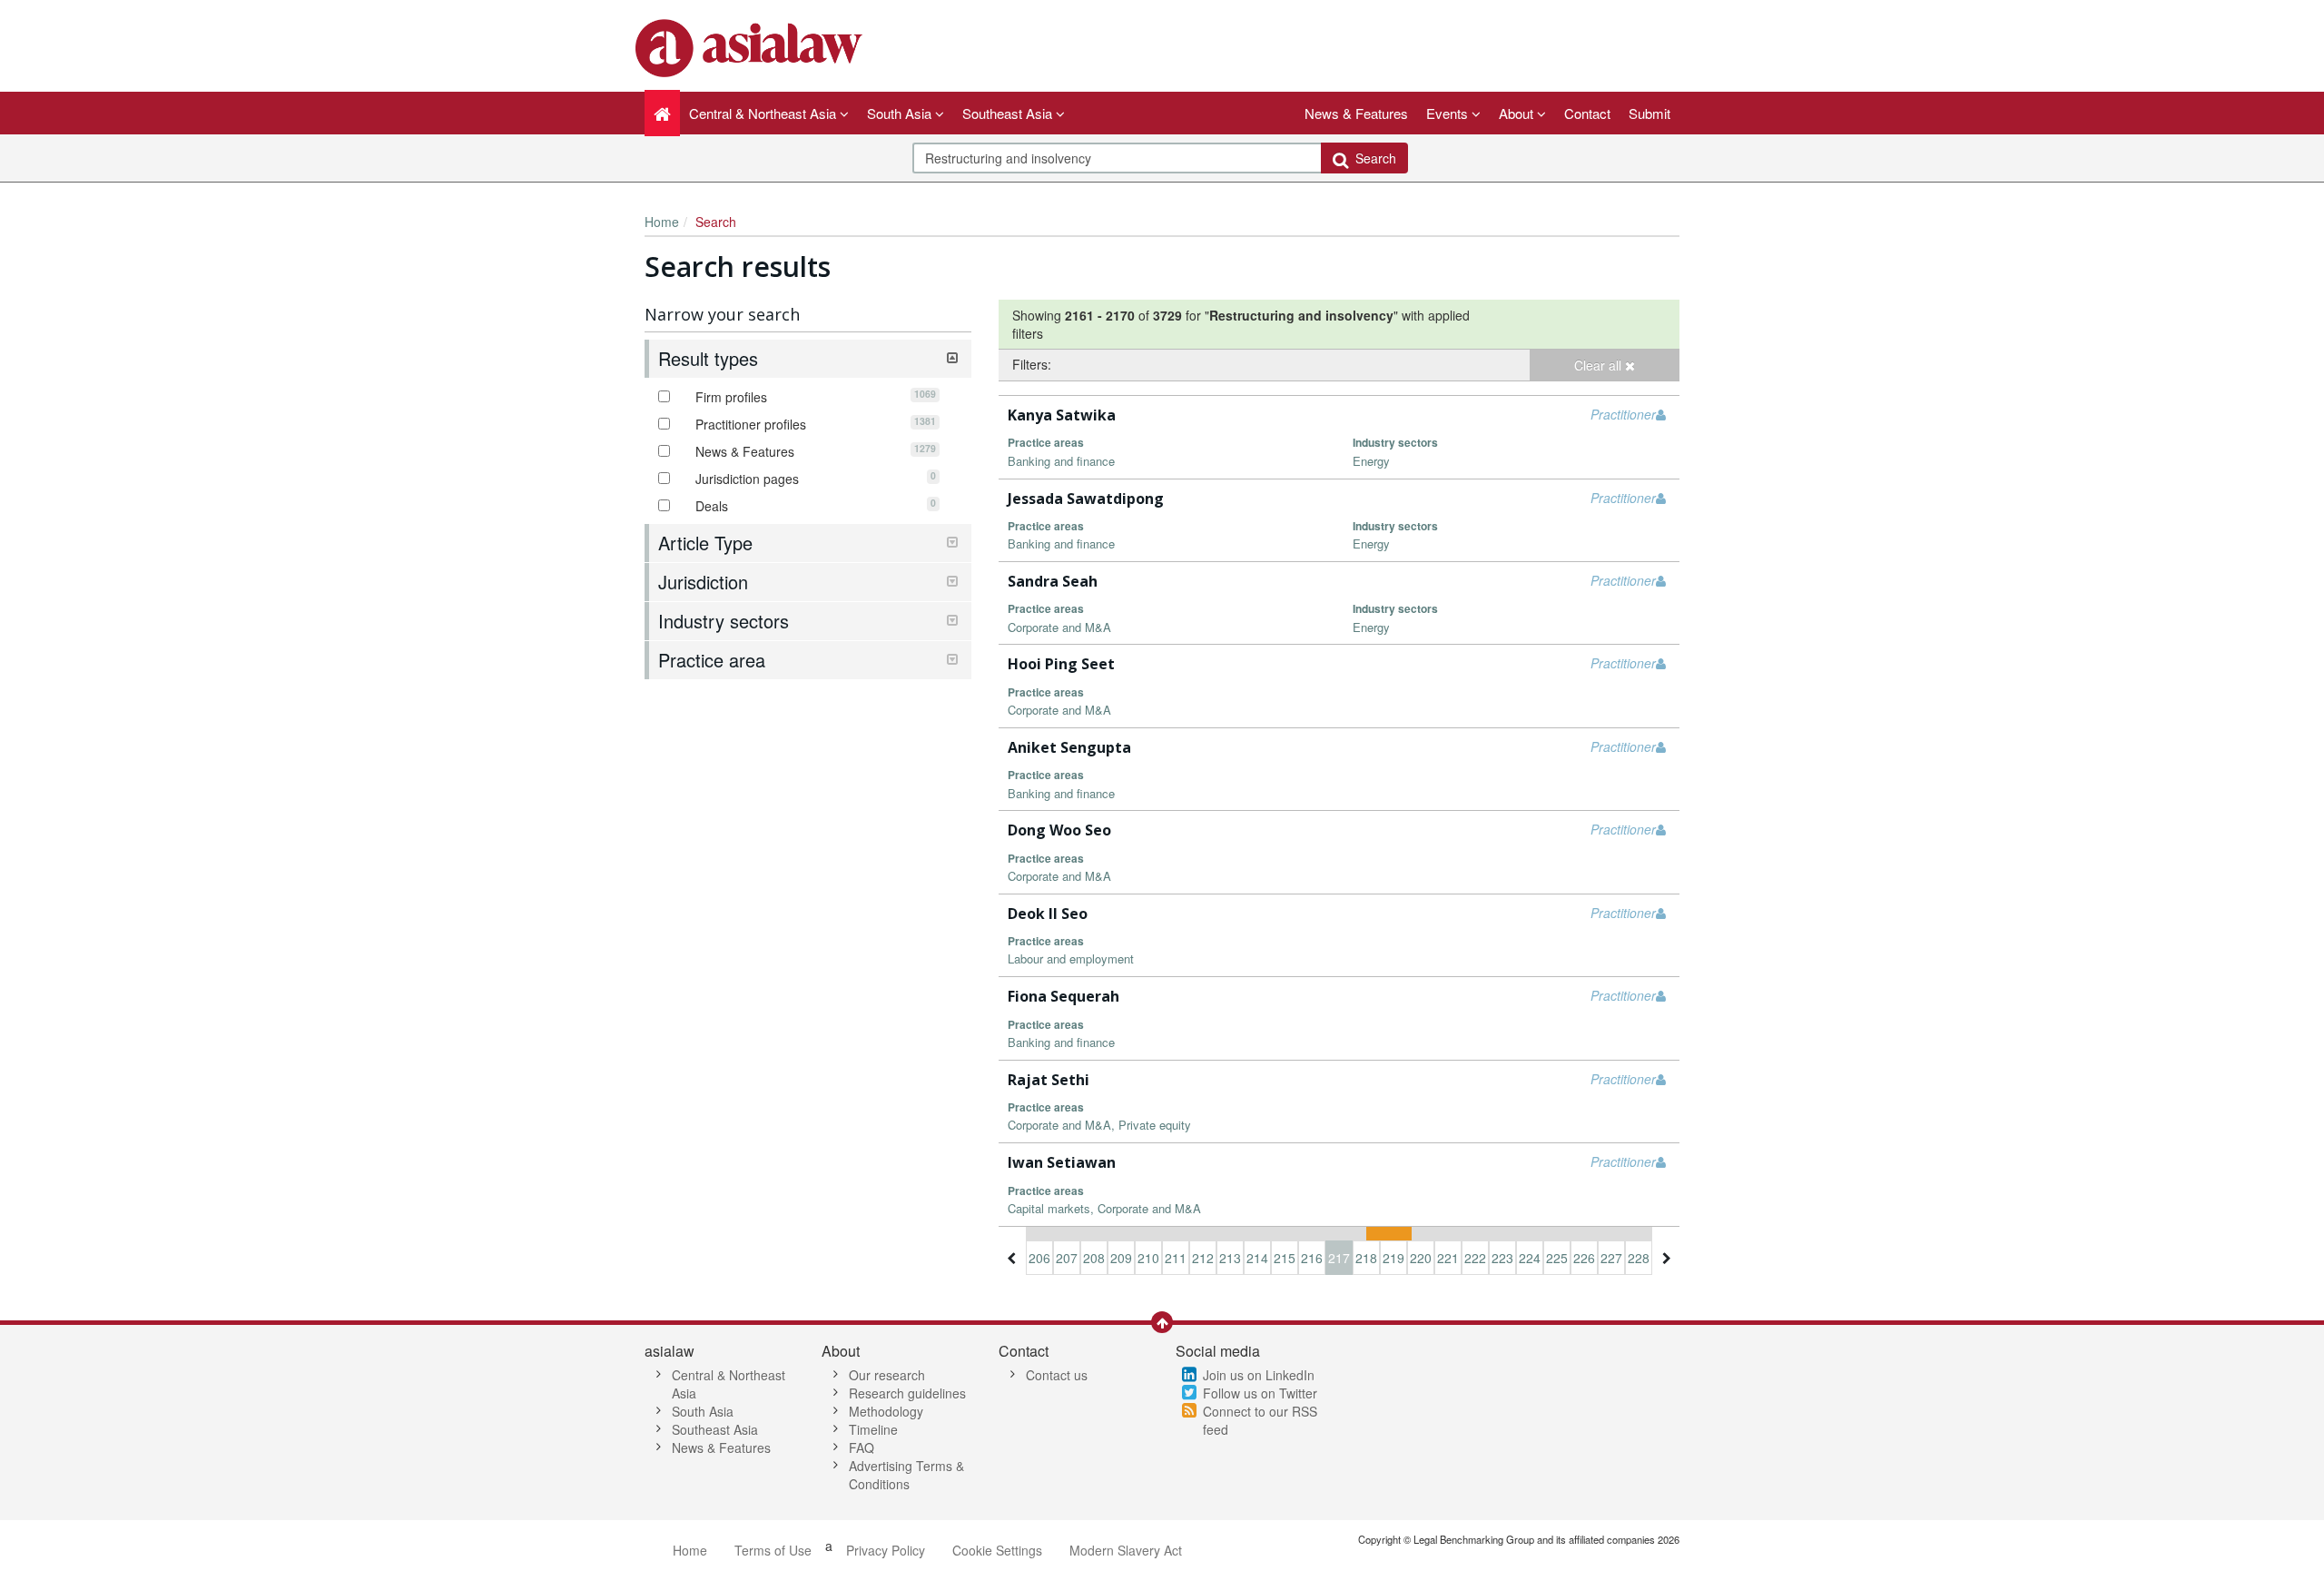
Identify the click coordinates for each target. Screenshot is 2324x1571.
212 (1203, 1258)
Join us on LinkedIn (1259, 1375)
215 (1285, 1258)
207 (1067, 1258)
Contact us (1057, 1375)
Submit (1649, 113)
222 (1475, 1258)
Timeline (873, 1429)
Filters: (1032, 364)
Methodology (886, 1411)
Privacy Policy (886, 1550)
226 (1584, 1258)
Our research (887, 1375)
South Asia (703, 1411)
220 (1421, 1258)
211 (1176, 1258)
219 (1393, 1258)
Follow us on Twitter (1260, 1393)
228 (1639, 1258)
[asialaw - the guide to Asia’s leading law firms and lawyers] (751, 46)
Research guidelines (907, 1393)
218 (1366, 1258)
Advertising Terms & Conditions (906, 1475)
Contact (1587, 113)
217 (1339, 1258)
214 (1257, 1258)
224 (1530, 1258)
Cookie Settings (997, 1550)
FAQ (862, 1447)
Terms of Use (773, 1550)
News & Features (1356, 113)
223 (1502, 1258)
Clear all (1600, 365)
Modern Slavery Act (1126, 1550)
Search (1372, 158)
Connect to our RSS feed (1260, 1420)
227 (1611, 1258)
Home (662, 222)
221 (1448, 1258)
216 (1312, 1258)
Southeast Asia (715, 1429)
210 (1148, 1258)
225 (1557, 1258)
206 (1039, 1258)
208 (1094, 1258)
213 (1230, 1258)
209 (1121, 1258)
